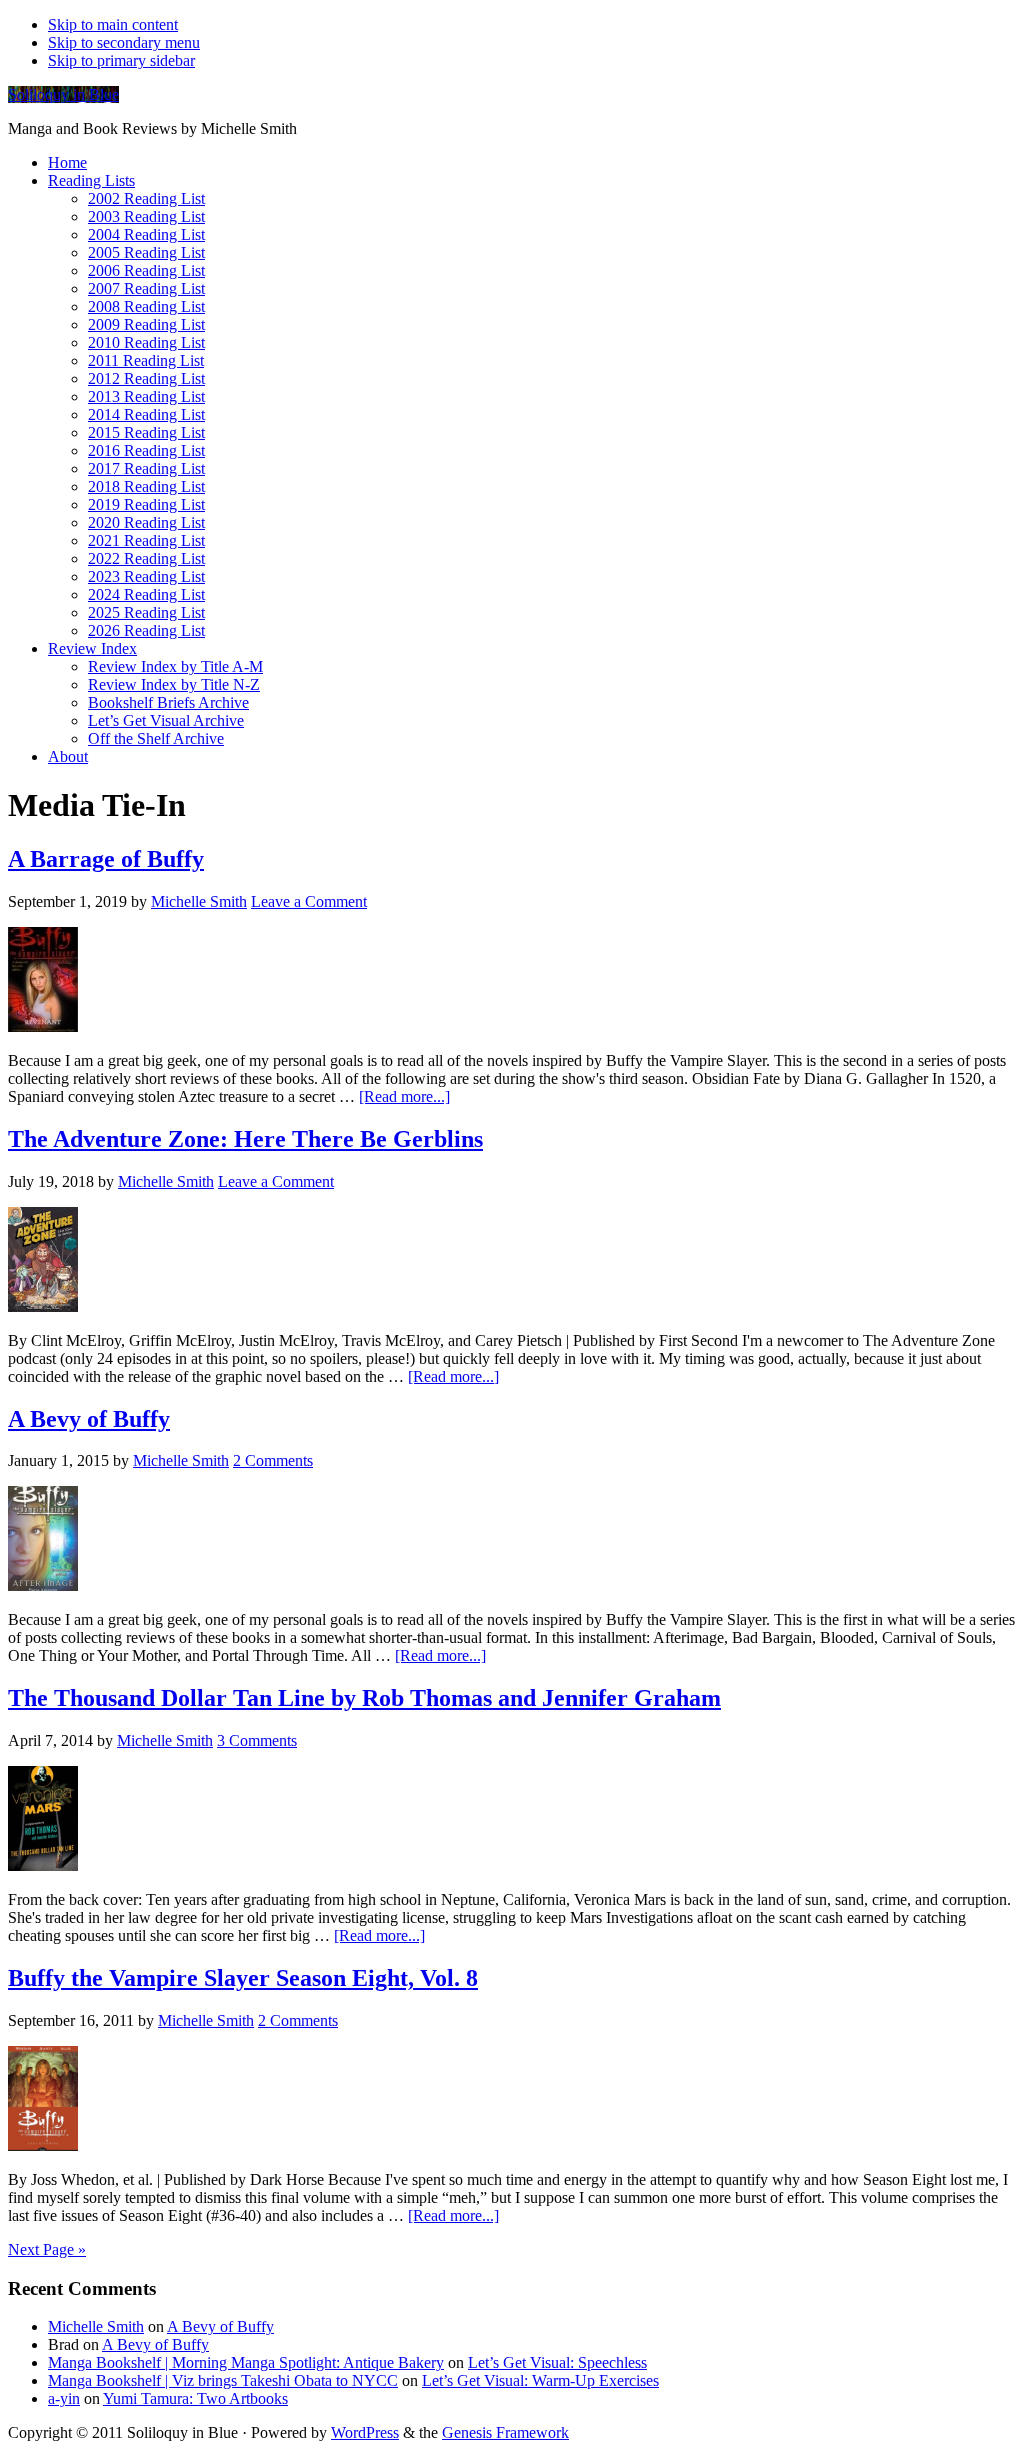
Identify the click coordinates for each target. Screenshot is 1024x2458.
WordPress (365, 2432)
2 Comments (273, 1460)
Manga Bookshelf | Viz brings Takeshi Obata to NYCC (223, 2380)
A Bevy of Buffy (89, 1419)
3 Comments (257, 1740)
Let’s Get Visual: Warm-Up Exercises (540, 2380)
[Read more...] (404, 1096)
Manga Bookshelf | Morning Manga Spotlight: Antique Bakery (246, 2362)
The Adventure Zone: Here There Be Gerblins (245, 1139)
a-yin (64, 2398)
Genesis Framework (505, 2432)
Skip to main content (113, 24)
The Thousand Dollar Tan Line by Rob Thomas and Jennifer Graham (364, 1698)
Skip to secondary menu (124, 42)
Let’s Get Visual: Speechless (557, 2362)
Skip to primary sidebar (121, 60)
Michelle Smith (96, 2326)
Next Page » (47, 2249)
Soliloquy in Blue (63, 94)
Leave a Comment (309, 901)
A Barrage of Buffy (106, 859)
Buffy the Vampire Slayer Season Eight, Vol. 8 (243, 1978)
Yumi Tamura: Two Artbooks (195, 2398)
